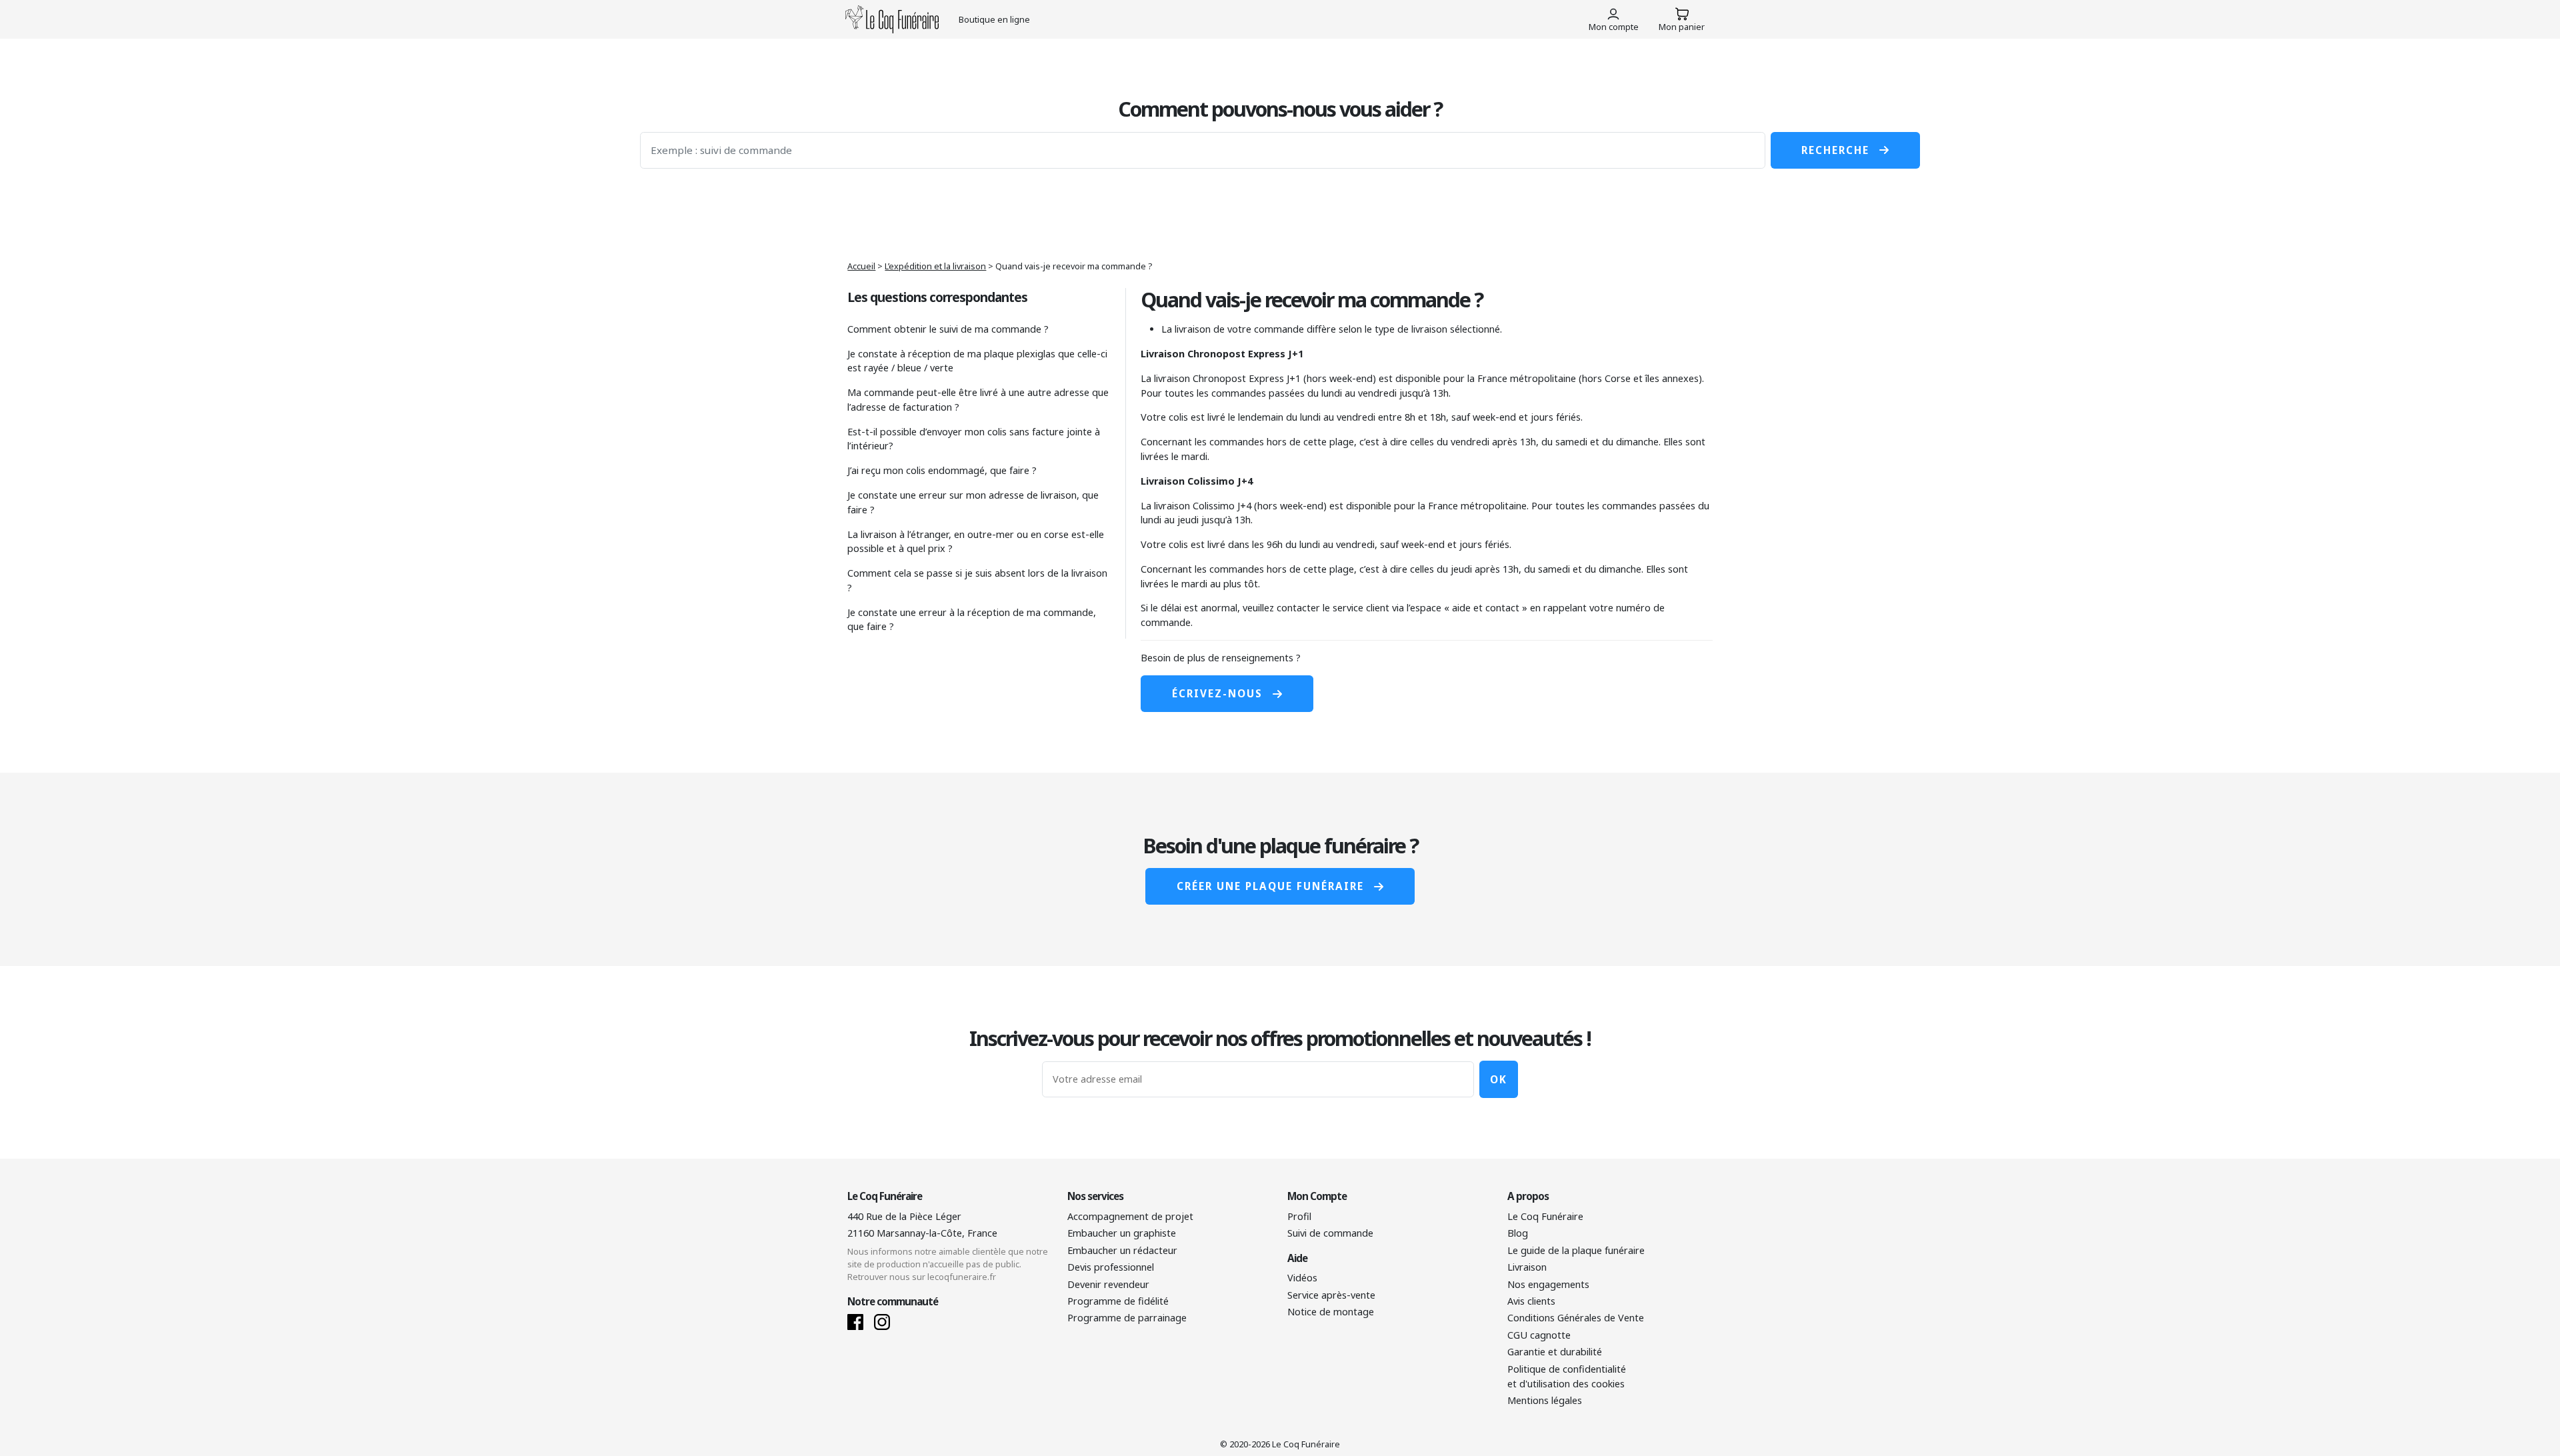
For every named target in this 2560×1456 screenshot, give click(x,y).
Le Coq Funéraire (1545, 1216)
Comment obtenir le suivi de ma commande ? (948, 329)
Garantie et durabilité (1555, 1352)
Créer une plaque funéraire (1270, 886)
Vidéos (1302, 1278)
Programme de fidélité (1118, 1301)
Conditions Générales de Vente (1576, 1318)
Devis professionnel (1111, 1267)
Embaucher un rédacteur (1122, 1250)
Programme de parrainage (1127, 1318)
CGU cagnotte (1539, 1335)
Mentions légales (1545, 1400)
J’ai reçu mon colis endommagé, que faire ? (942, 470)
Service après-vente (1331, 1295)
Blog (1518, 1233)
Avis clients (1531, 1301)
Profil (1299, 1216)
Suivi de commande (1330, 1233)
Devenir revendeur (1108, 1284)
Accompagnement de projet (1130, 1216)
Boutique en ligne (994, 19)
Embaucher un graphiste (1122, 1233)
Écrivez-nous (1217, 693)
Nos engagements (1548, 1284)
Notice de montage (1331, 1312)
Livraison (1527, 1267)
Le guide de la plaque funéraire (1576, 1250)
